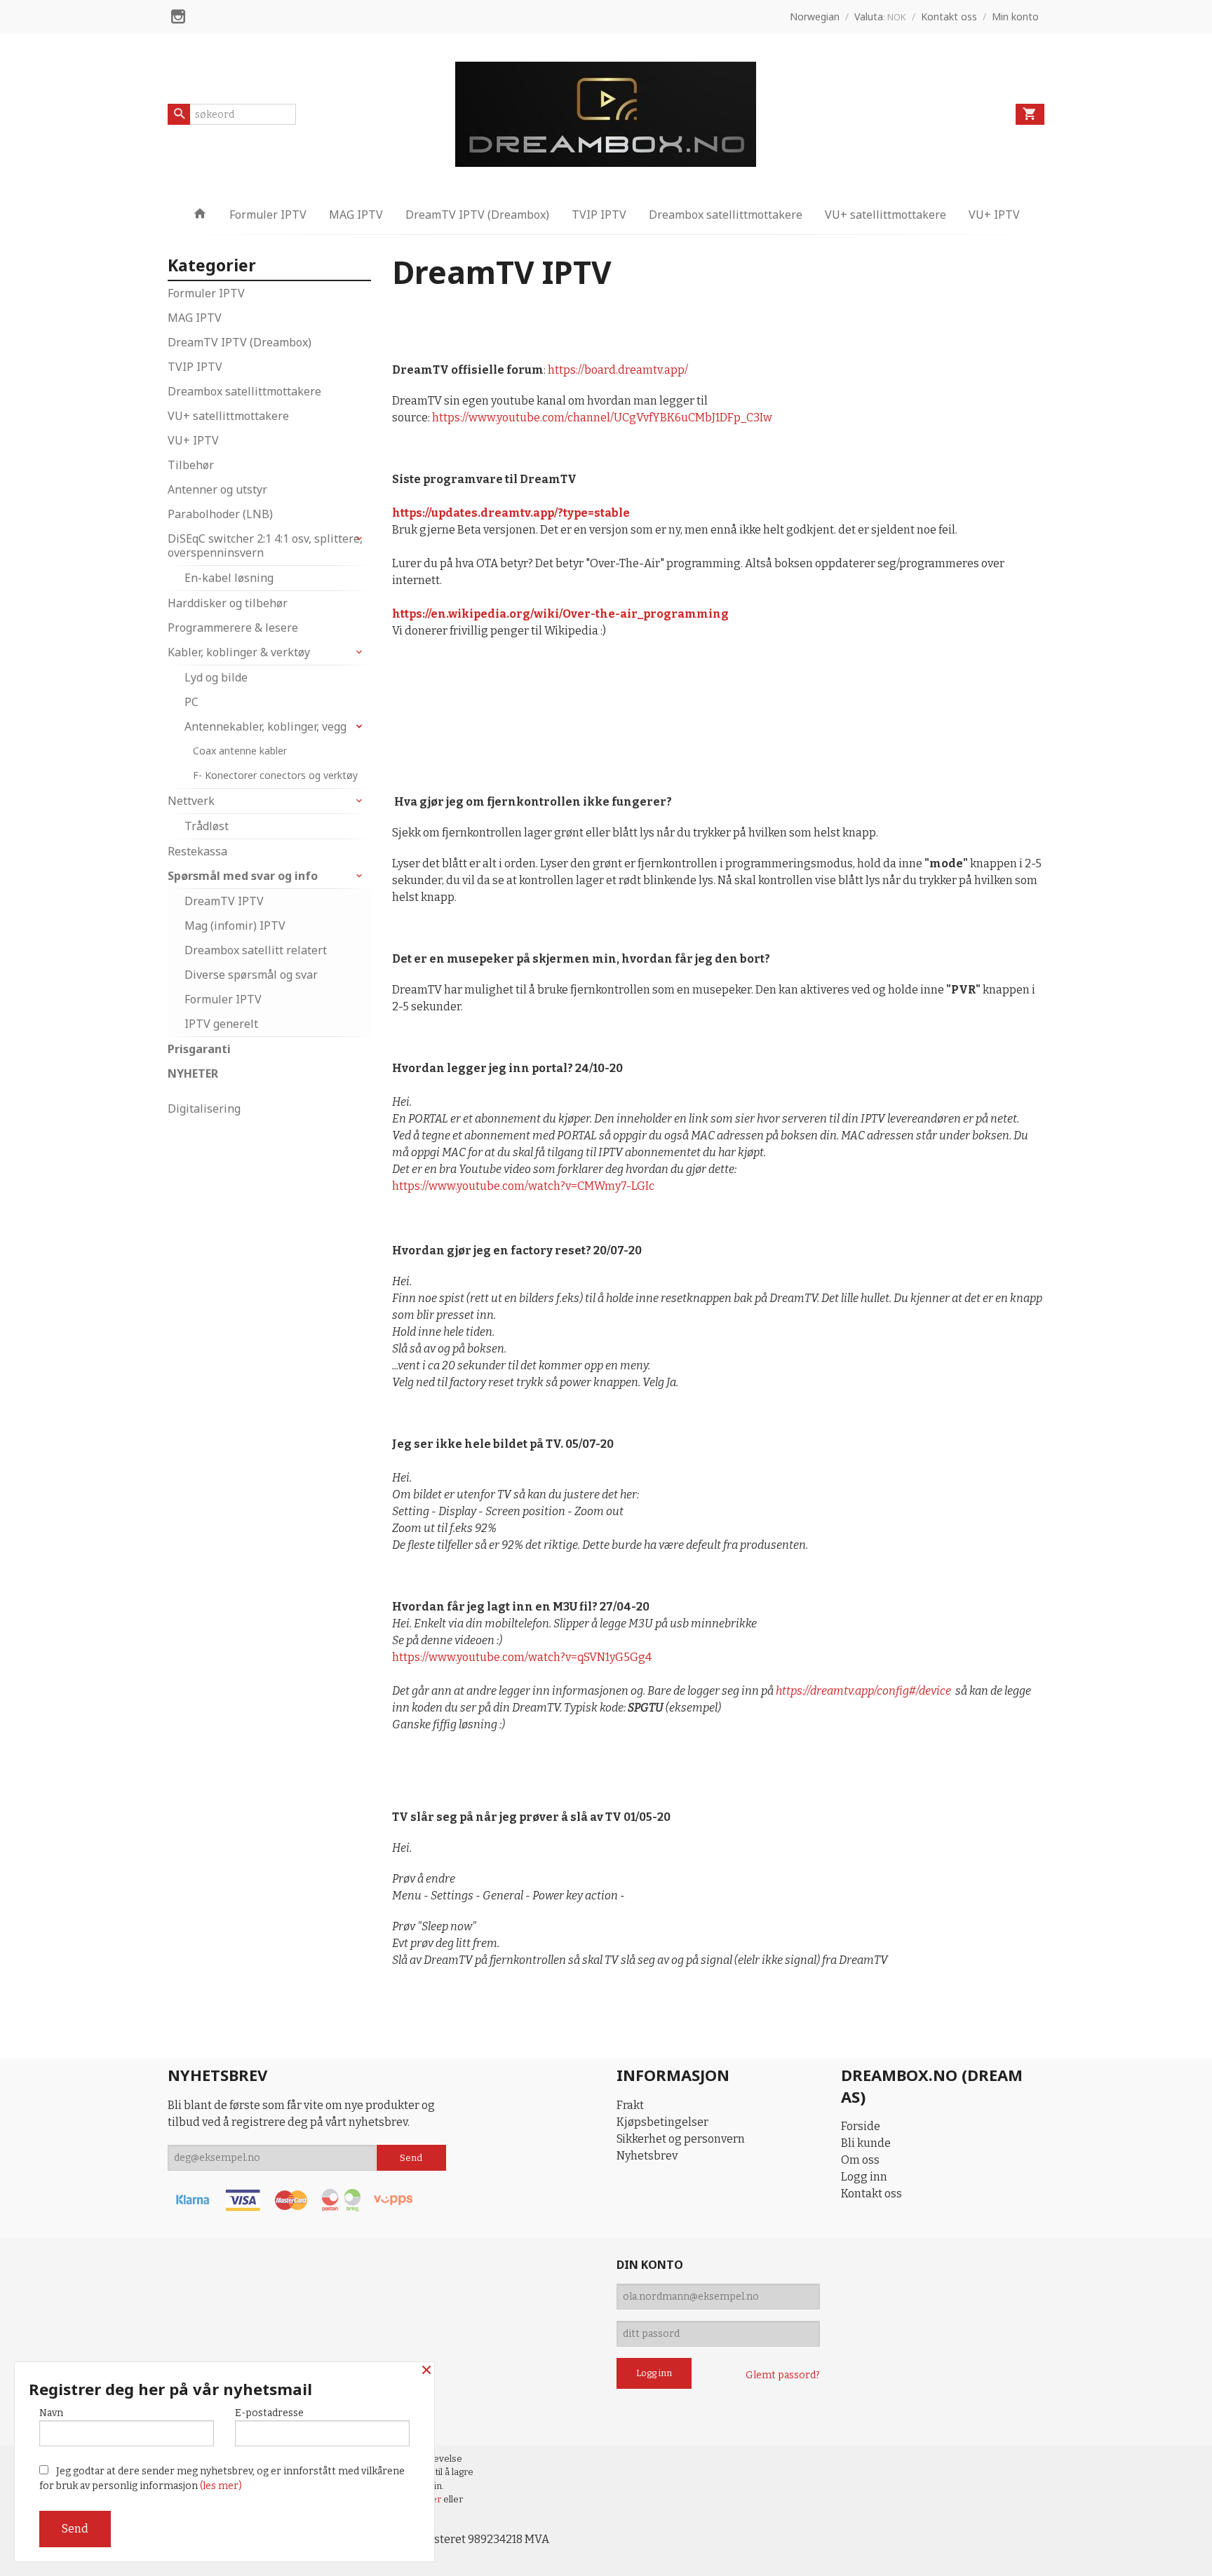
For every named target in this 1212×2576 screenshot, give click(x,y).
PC (191, 702)
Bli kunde (866, 2143)
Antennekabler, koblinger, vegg (265, 726)
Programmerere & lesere (233, 628)
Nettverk (191, 801)
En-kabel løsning (229, 578)
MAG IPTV (356, 215)
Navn (51, 2413)
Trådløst (207, 826)
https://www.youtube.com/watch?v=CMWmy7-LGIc (523, 1186)
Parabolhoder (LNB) (220, 514)
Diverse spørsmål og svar (251, 975)
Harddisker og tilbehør (228, 603)
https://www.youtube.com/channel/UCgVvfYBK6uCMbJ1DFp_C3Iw (603, 418)
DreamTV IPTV (224, 901)
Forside (861, 2126)
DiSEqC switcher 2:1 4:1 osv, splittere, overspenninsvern (265, 545)
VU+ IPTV (994, 215)
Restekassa (197, 851)
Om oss (860, 2160)
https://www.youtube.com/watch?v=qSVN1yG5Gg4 (522, 1657)
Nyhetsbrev (647, 2156)
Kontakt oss (871, 2194)
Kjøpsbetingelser (662, 2122)
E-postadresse (269, 2413)
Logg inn (864, 2177)
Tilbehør (191, 465)
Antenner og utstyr (217, 489)
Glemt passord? (783, 2375)
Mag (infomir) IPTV (235, 926)
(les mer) (221, 2486)
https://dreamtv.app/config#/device (863, 1691)
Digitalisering (204, 1109)
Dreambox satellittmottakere (726, 215)
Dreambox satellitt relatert (256, 950)
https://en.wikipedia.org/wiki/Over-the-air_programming (560, 614)
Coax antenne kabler (240, 751)
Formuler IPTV (268, 215)
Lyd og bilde (216, 677)
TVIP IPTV (599, 215)
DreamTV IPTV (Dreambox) (477, 215)
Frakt (630, 2105)
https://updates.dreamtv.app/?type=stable (511, 513)
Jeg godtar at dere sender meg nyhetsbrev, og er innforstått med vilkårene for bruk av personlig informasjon (222, 2479)
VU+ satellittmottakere (886, 215)
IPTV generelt (221, 1024)
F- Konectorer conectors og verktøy (275, 775)
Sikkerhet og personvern (681, 2139)
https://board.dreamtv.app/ (618, 370)
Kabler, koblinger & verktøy (239, 652)
